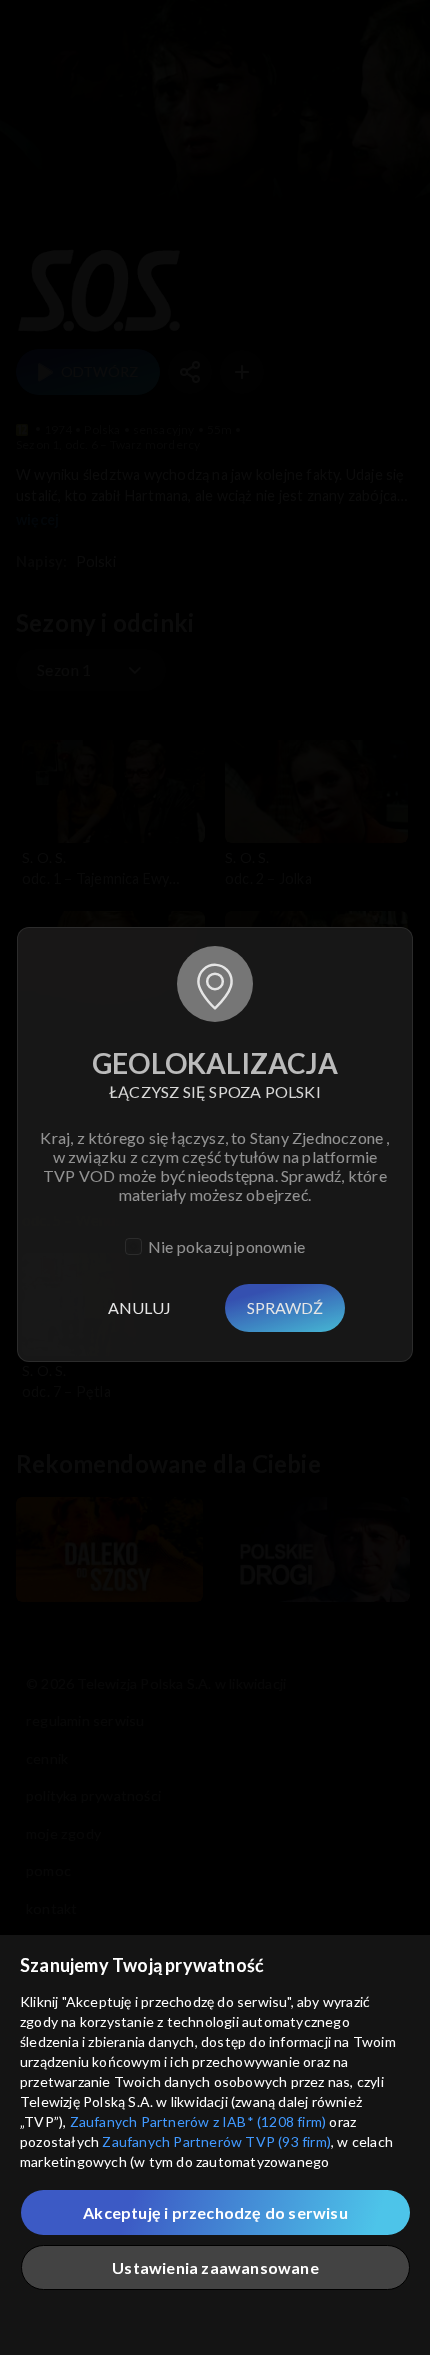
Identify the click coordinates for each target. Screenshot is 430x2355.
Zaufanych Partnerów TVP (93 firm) (216, 2141)
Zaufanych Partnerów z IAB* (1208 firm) (198, 2121)
